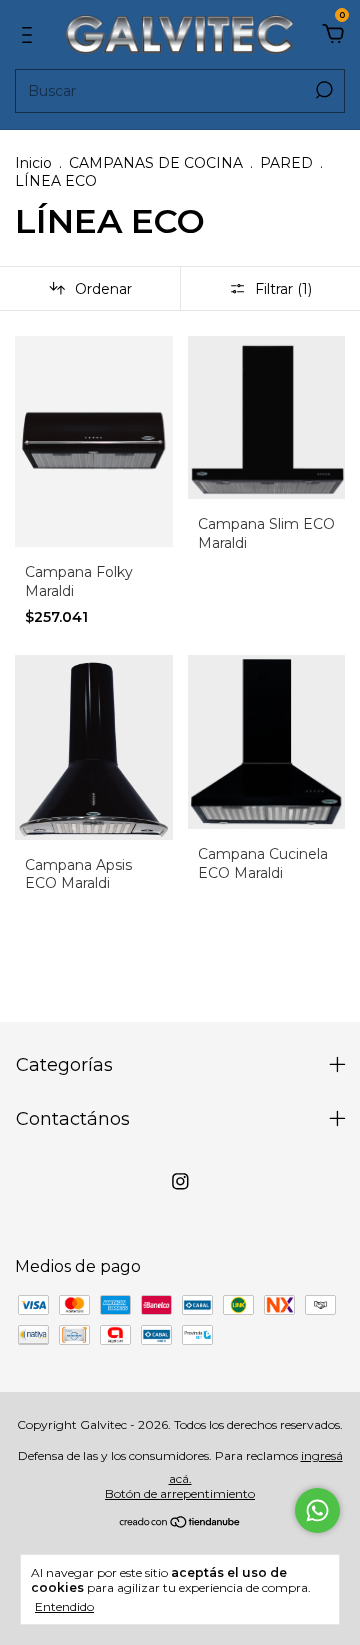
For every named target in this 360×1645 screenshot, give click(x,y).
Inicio (33, 163)
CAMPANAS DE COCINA (156, 163)
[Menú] (30, 35)
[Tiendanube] (180, 1523)
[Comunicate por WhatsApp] (317, 1510)
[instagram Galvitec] (180, 1181)
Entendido (64, 1606)
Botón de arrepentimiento (180, 1493)
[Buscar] (322, 90)
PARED (286, 163)
